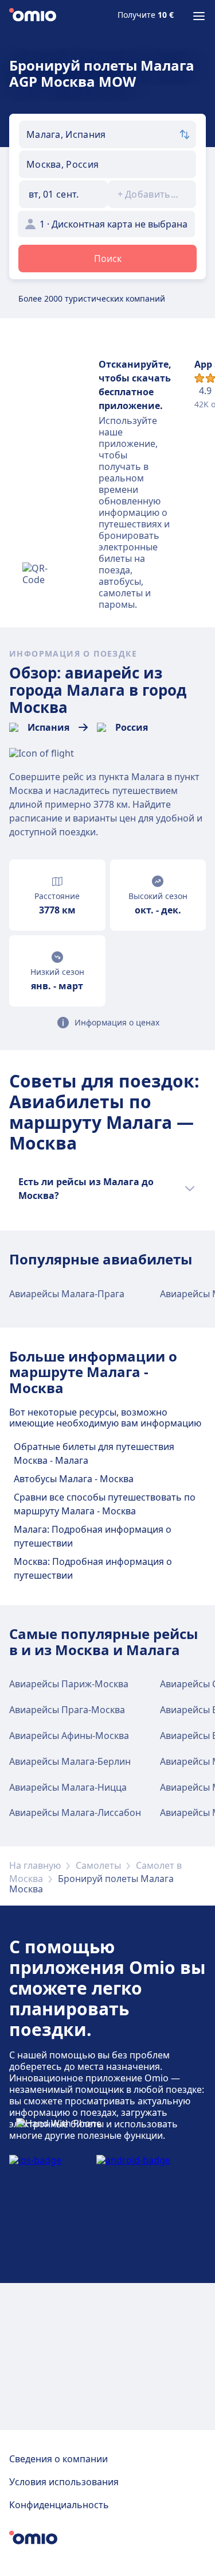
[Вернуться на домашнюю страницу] (33, 16)
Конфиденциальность (59, 2505)
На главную (35, 1865)
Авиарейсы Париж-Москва (69, 1684)
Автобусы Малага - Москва (74, 1479)
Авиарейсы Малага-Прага (67, 1294)
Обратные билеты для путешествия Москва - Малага (94, 1453)
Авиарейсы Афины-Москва (69, 1736)
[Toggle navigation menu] (199, 16)
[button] (63, 194)
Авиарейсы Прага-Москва (67, 1710)
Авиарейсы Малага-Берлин (70, 1761)
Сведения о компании (58, 2459)
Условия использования (64, 2482)
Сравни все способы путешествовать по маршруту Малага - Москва (105, 1504)
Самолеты (98, 1865)
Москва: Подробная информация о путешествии (93, 1568)
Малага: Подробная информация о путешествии (93, 1536)
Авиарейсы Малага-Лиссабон (75, 1813)
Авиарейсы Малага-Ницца (68, 1787)
